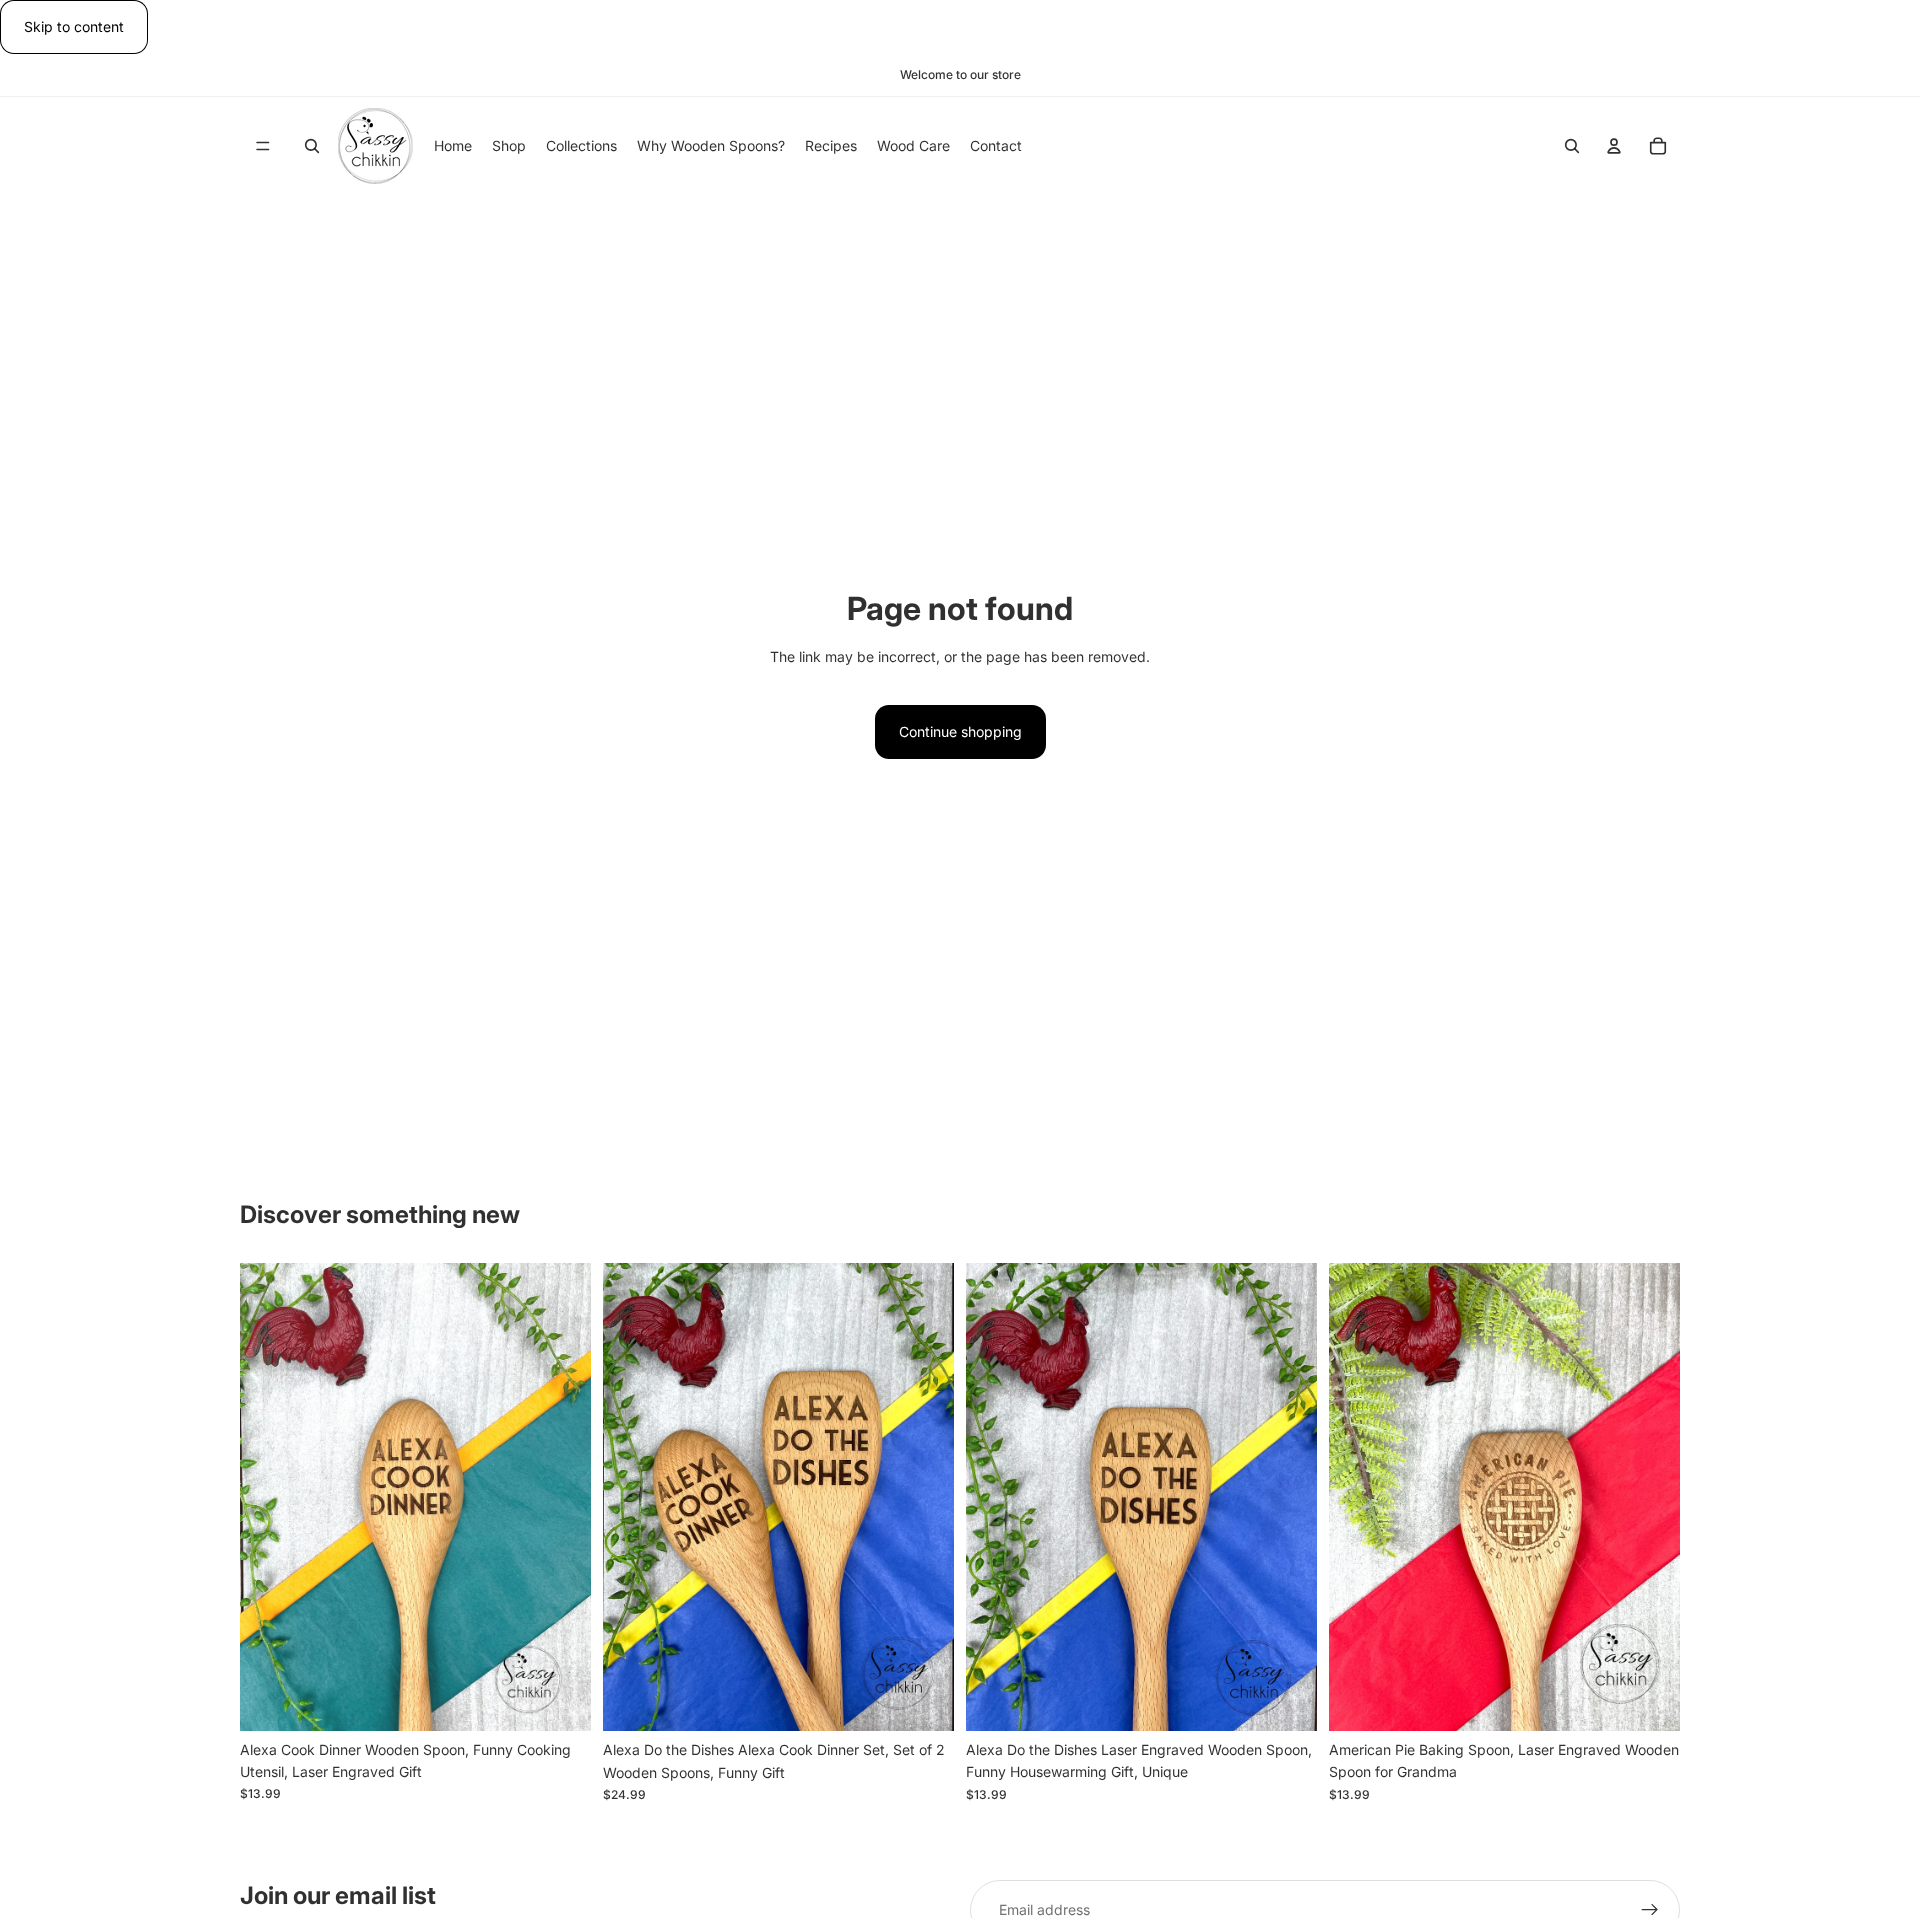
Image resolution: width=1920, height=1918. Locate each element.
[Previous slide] (270, 1497)
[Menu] (263, 147)
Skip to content (74, 26)
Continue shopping (960, 731)
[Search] (312, 147)
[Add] (923, 1700)
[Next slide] (561, 1497)
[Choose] (560, 1700)
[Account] (1614, 147)
